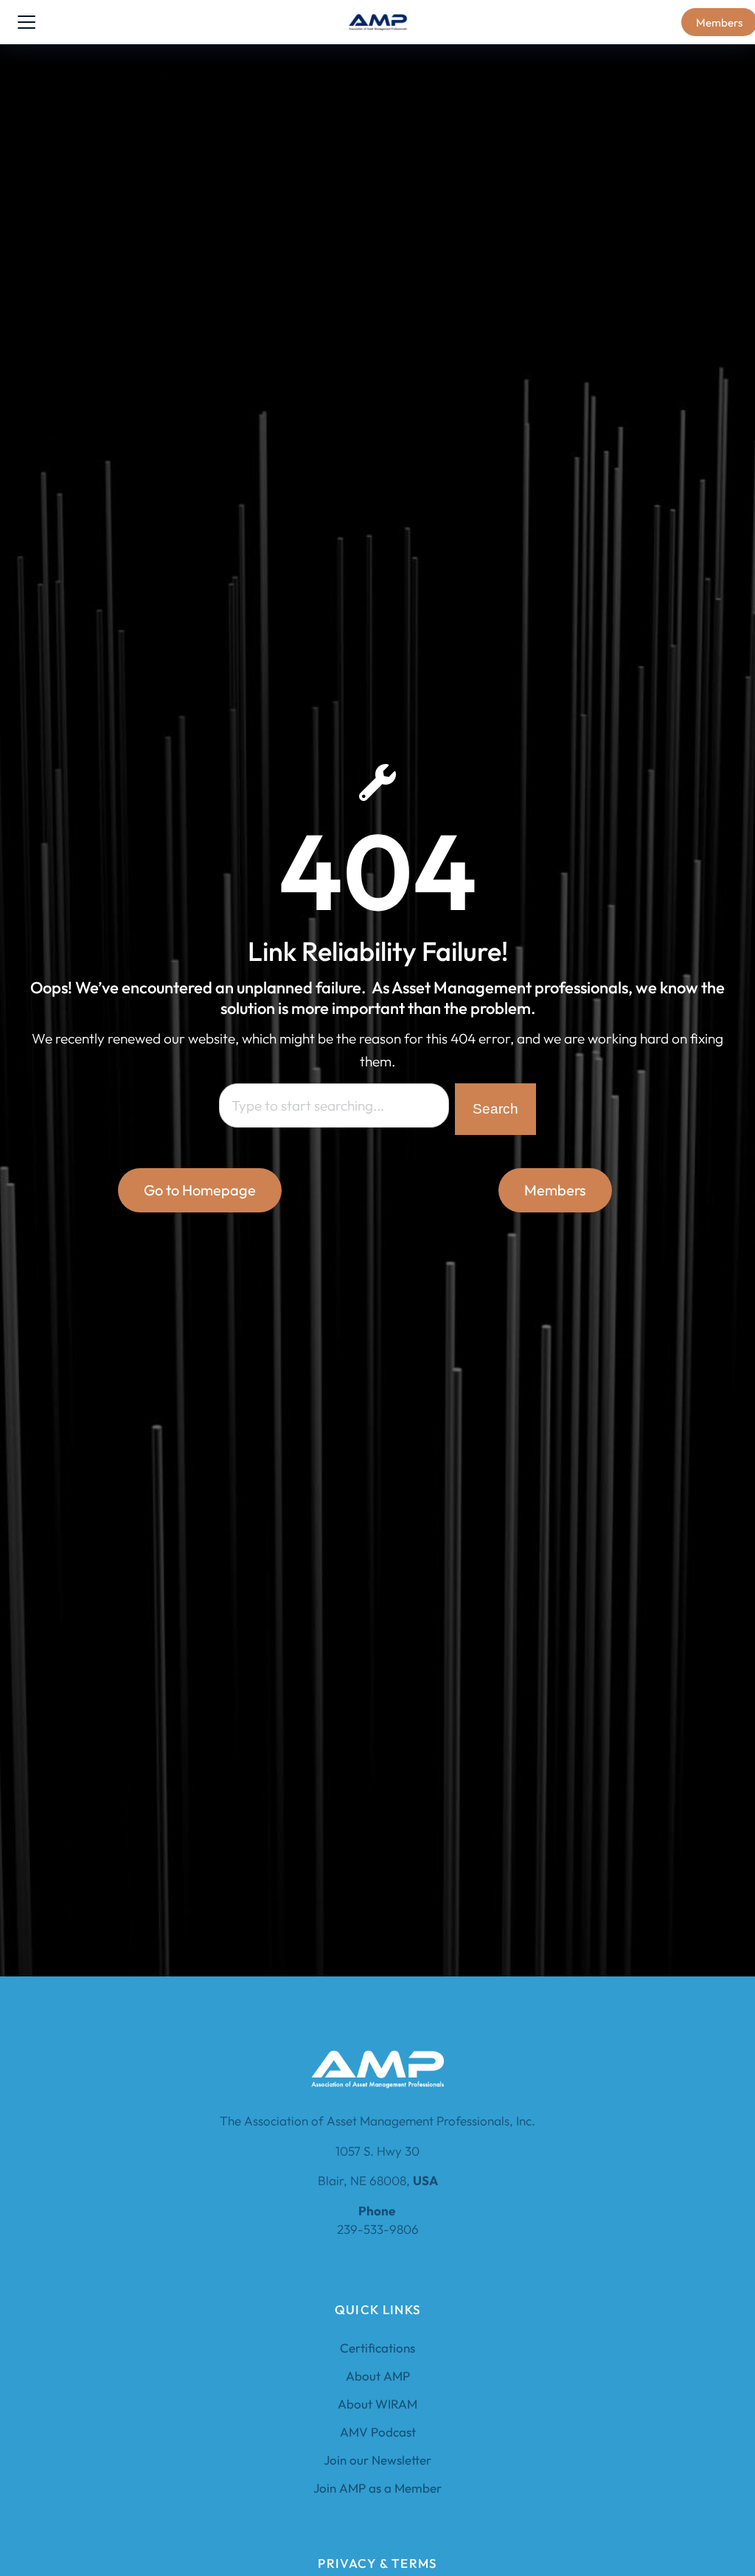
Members (555, 1190)
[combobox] (334, 1105)
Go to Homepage (200, 1190)
